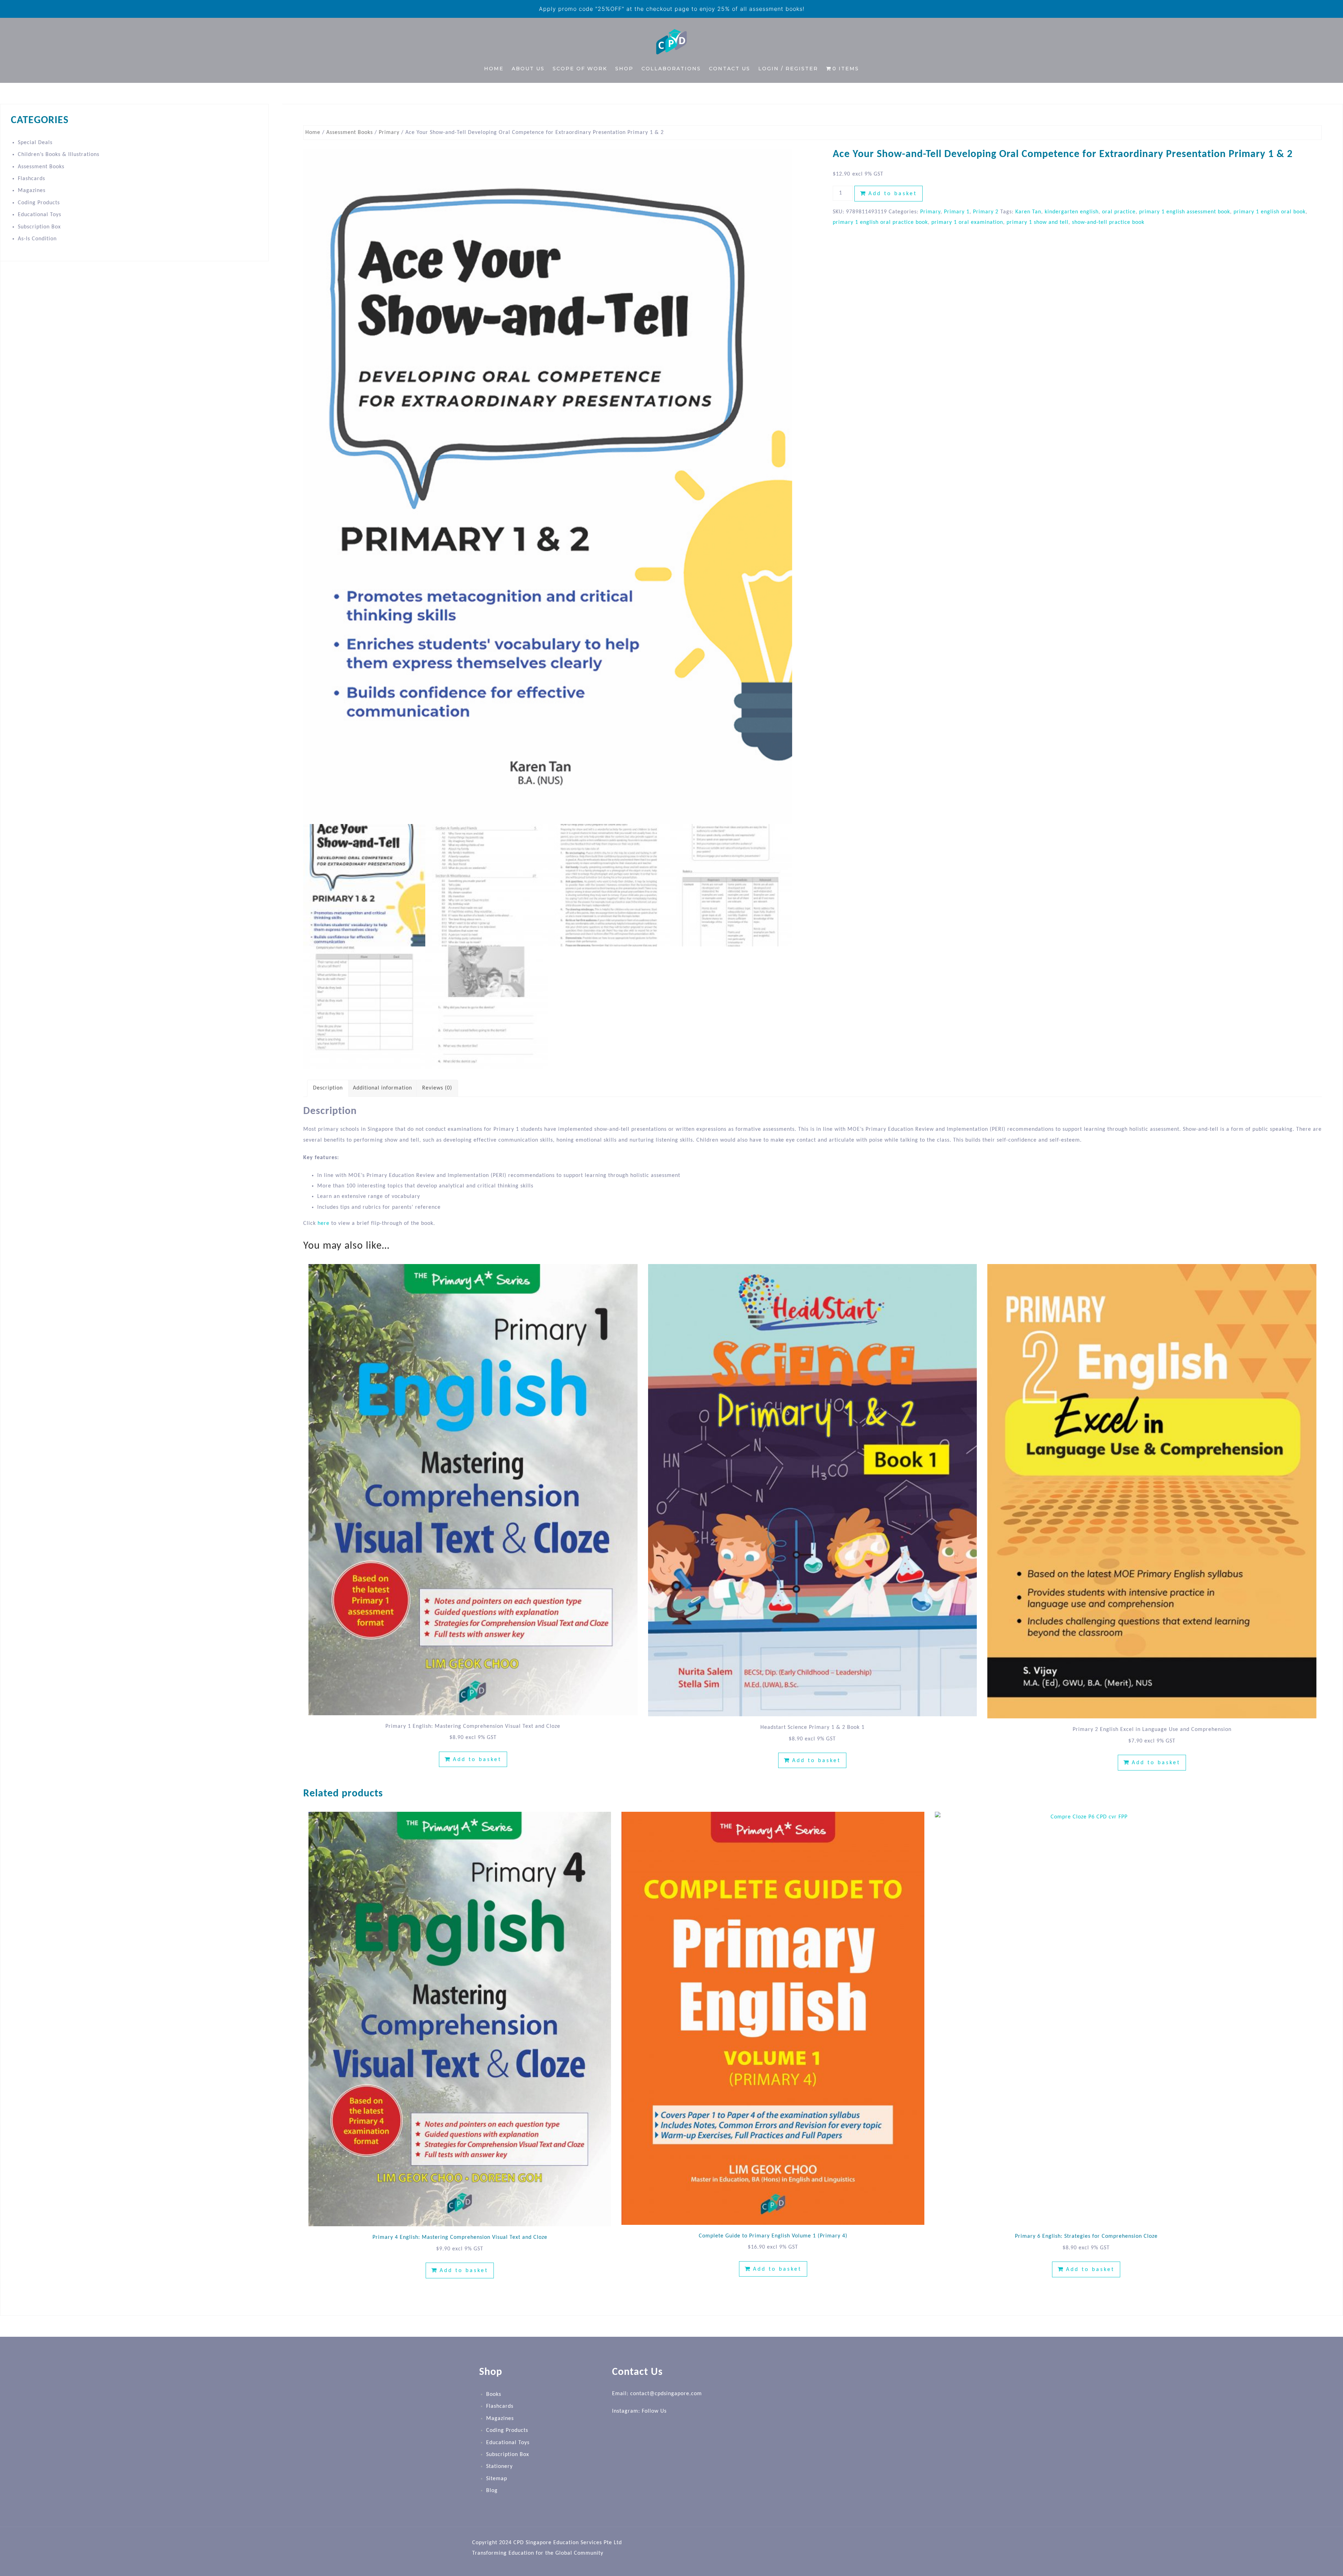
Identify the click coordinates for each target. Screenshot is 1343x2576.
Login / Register (788, 69)
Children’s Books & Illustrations (59, 155)
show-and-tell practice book (1108, 222)
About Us (528, 69)
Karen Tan (1028, 212)
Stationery (499, 2467)
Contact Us (730, 69)
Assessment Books (350, 133)
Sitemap (497, 2478)
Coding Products (39, 203)
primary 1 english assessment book (1185, 212)
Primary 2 (986, 212)
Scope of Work (580, 69)
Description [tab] (328, 1088)
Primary (389, 133)
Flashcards (31, 179)
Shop (624, 69)
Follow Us (654, 2411)
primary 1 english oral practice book (880, 222)
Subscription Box (39, 227)
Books (494, 2394)
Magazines (32, 191)
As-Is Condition (37, 239)
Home (494, 69)
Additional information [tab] (382, 1088)
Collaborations (671, 69)
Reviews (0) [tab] (437, 1088)
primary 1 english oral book (1270, 212)
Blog (492, 2491)
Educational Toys (40, 215)
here (324, 1223)
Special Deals (35, 143)
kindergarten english (1072, 212)
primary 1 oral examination (967, 222)
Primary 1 (957, 212)
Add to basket (893, 194)
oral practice (1119, 212)
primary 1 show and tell (1038, 222)
